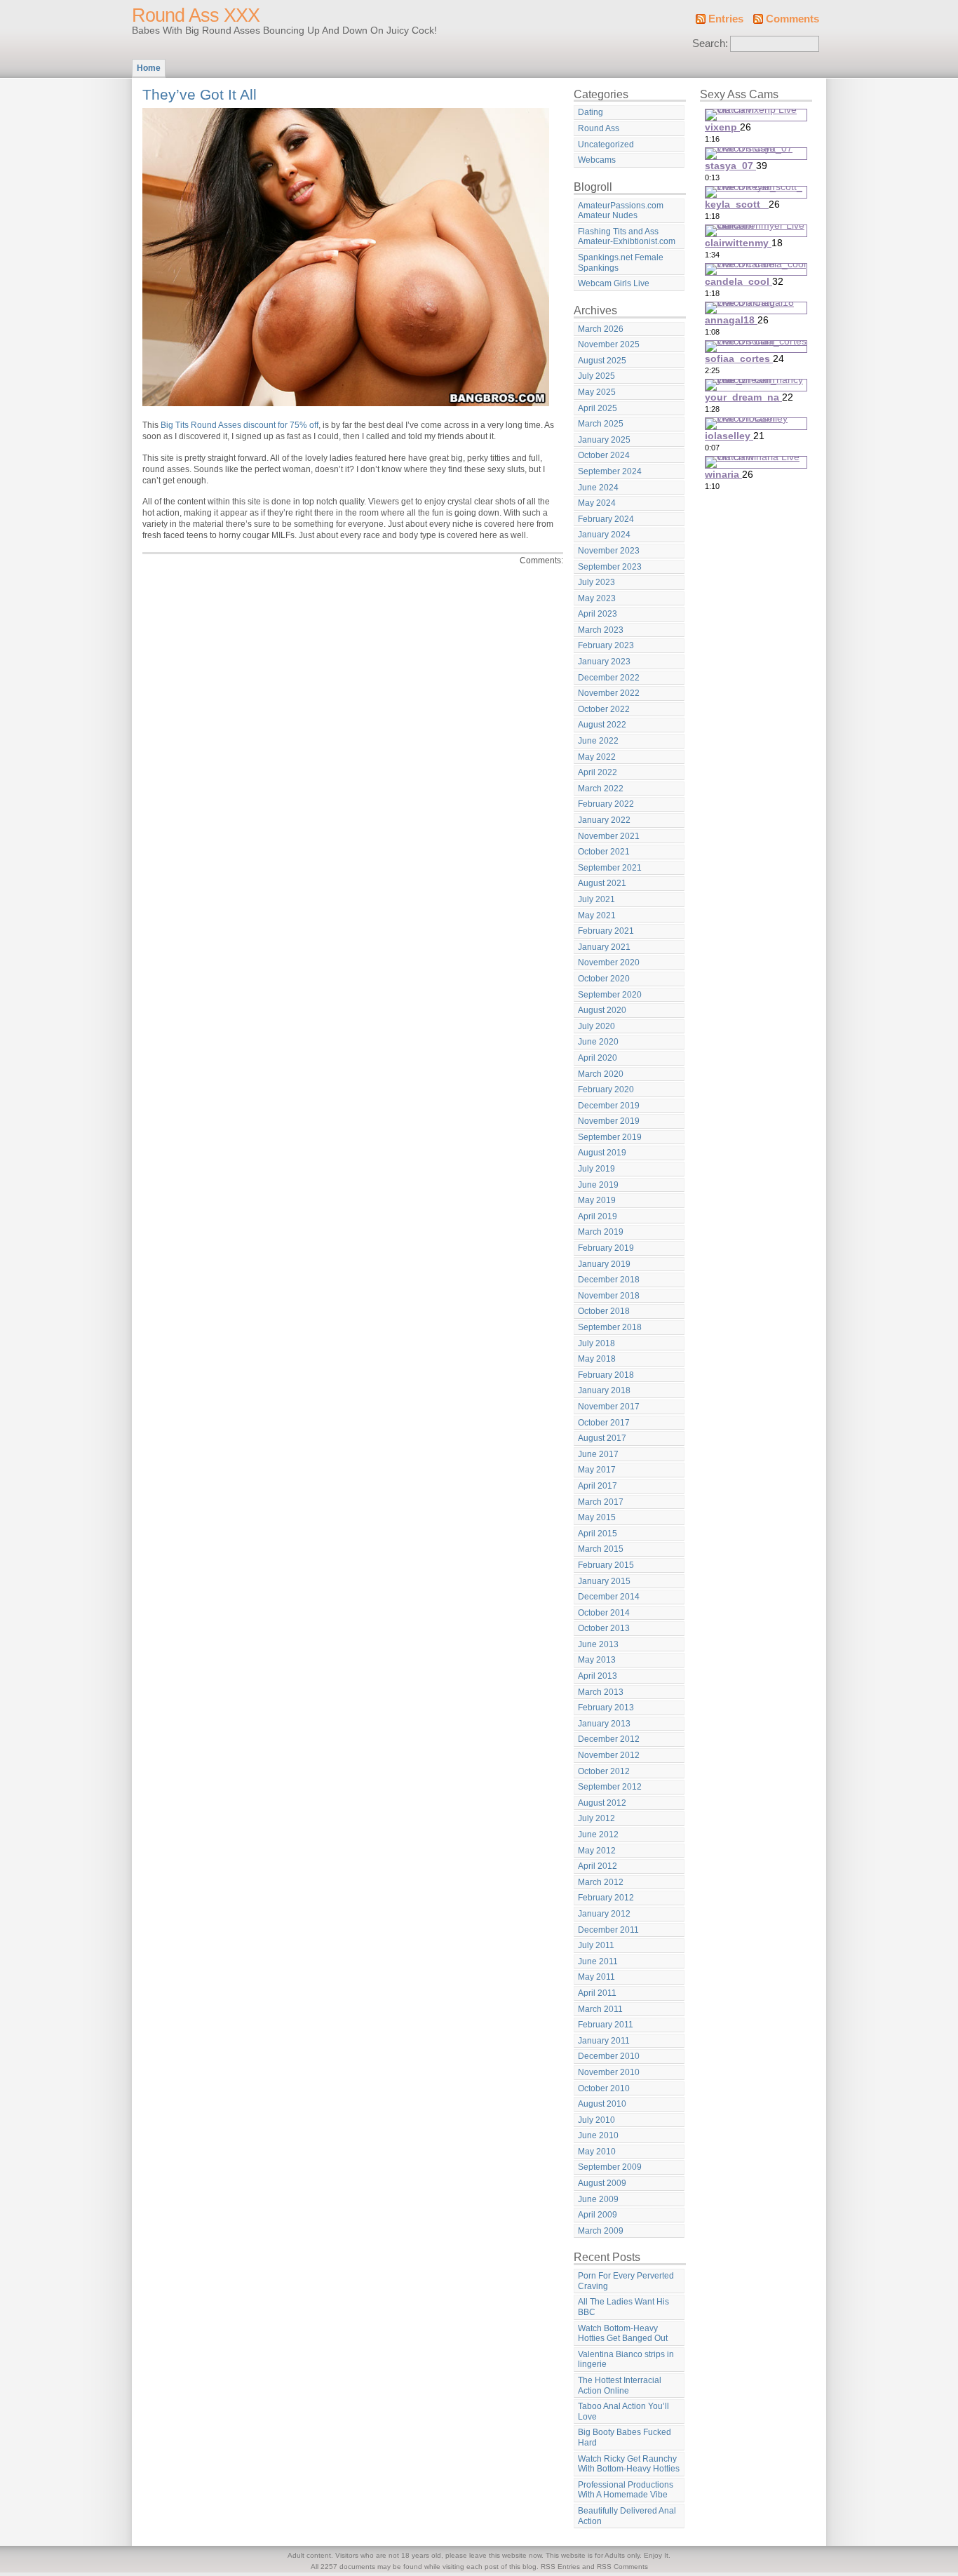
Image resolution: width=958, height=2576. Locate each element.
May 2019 (597, 1200)
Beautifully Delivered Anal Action (627, 2516)
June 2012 (598, 1834)
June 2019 (598, 1185)
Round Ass (599, 128)
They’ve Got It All (200, 94)
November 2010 (609, 2072)
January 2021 (604, 947)
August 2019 (602, 1153)
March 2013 (601, 1692)
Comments (792, 19)
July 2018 (596, 1343)
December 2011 (608, 1930)
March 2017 (601, 1502)
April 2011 (597, 1993)
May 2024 (597, 503)
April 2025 (598, 408)
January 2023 (604, 662)
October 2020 (604, 979)
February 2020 (606, 1089)
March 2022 (601, 789)
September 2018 (610, 1327)
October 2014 (604, 1613)
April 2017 (598, 1486)
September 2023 (610, 567)
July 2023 (596, 582)
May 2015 (597, 1517)
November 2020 (609, 962)
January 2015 (604, 1581)
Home (149, 68)
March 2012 (601, 1882)
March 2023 (601, 630)
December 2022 (609, 678)
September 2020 (610, 995)
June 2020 (598, 1042)
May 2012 (597, 1851)
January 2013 (604, 1724)
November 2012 (609, 1755)
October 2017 (604, 1423)
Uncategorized (606, 145)
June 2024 (598, 488)
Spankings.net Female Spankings (621, 263)
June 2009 (598, 2199)
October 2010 (604, 2088)
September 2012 (610, 1787)
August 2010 (602, 2104)
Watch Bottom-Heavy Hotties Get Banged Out (623, 2334)
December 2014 (609, 1597)
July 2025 (596, 376)
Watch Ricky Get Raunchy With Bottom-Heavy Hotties (629, 2464)
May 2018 (597, 1359)
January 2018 (604, 1390)
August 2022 (602, 725)
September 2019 (610, 1137)
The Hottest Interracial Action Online (620, 2386)
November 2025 (609, 344)
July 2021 (596, 899)
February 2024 (606, 519)
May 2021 (597, 915)
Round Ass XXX (196, 15)
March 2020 (601, 1074)
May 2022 (597, 757)
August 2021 (602, 883)
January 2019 (604, 1264)
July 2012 (596, 1818)
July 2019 (596, 1169)
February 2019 (606, 1248)
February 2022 (606, 804)
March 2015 (601, 1549)
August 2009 (602, 2183)
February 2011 (606, 2025)
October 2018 (604, 1311)
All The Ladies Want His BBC (623, 2307)
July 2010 (596, 2120)
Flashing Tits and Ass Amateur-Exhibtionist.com (627, 237)
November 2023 (609, 551)
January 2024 (604, 535)
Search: (710, 43)
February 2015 (606, 1565)
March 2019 (601, 1232)
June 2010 (598, 2135)
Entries (726, 19)
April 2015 (598, 1534)
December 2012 (609, 1739)
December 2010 (609, 2056)
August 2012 (602, 1803)
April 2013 (598, 1676)
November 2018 (609, 1296)
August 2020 (602, 1010)
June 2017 (598, 1454)
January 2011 (604, 2041)
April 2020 (598, 1058)
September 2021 (610, 868)
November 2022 (609, 693)
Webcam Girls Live (614, 283)
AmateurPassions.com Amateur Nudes (621, 211)
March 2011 (600, 2009)
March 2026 (601, 329)
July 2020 (596, 1026)
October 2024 (604, 455)
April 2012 (598, 1866)
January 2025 (604, 440)
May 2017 (597, 1470)
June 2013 (598, 1644)
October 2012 (604, 1771)
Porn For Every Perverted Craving (626, 2281)
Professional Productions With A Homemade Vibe (626, 2490)
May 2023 (597, 598)
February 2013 (606, 1708)
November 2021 (609, 836)
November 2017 (609, 1407)
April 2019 (598, 1216)
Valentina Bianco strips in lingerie (626, 2360)
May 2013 (597, 1660)
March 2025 (601, 424)
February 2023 (606, 645)
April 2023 (598, 614)
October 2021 (604, 852)
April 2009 (598, 2215)
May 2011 (596, 1977)
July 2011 (596, 1945)
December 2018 (609, 1280)
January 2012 (604, 1914)
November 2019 (609, 1121)
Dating (591, 112)
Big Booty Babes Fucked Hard (625, 2437)
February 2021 (606, 931)
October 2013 (604, 1628)
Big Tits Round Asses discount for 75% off (239, 425)
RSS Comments (622, 2567)
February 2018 (606, 1375)
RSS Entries (560, 2567)
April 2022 (598, 772)
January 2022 (604, 820)
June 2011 (598, 1961)
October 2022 (604, 709)
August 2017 (602, 1438)
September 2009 (610, 2167)
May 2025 (597, 392)
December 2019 (609, 1106)
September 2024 (610, 471)
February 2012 (606, 1898)
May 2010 (597, 2152)
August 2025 (602, 361)
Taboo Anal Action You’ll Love (623, 2411)
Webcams (597, 160)
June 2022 (598, 741)
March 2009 (601, 2231)
